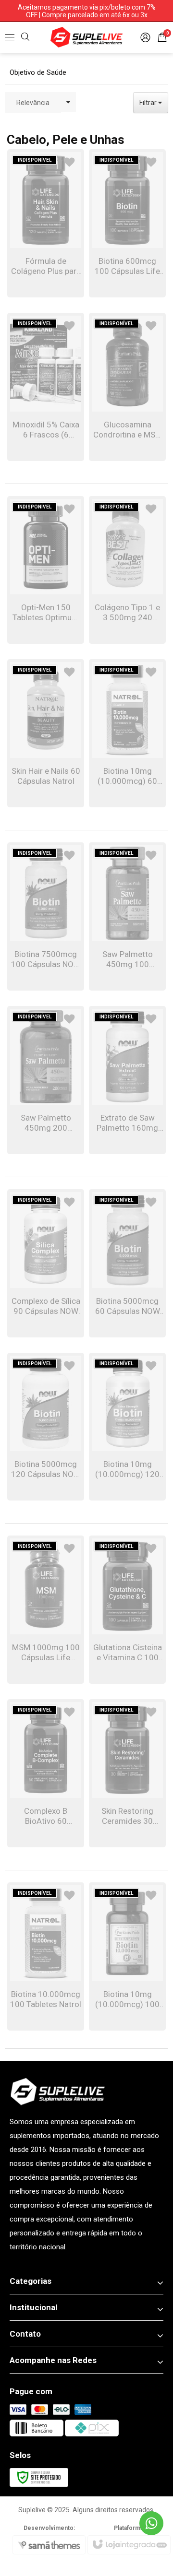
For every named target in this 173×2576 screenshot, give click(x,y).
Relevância (33, 103)
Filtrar (149, 103)
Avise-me (46, 266)
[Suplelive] (86, 37)
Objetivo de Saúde (38, 72)
